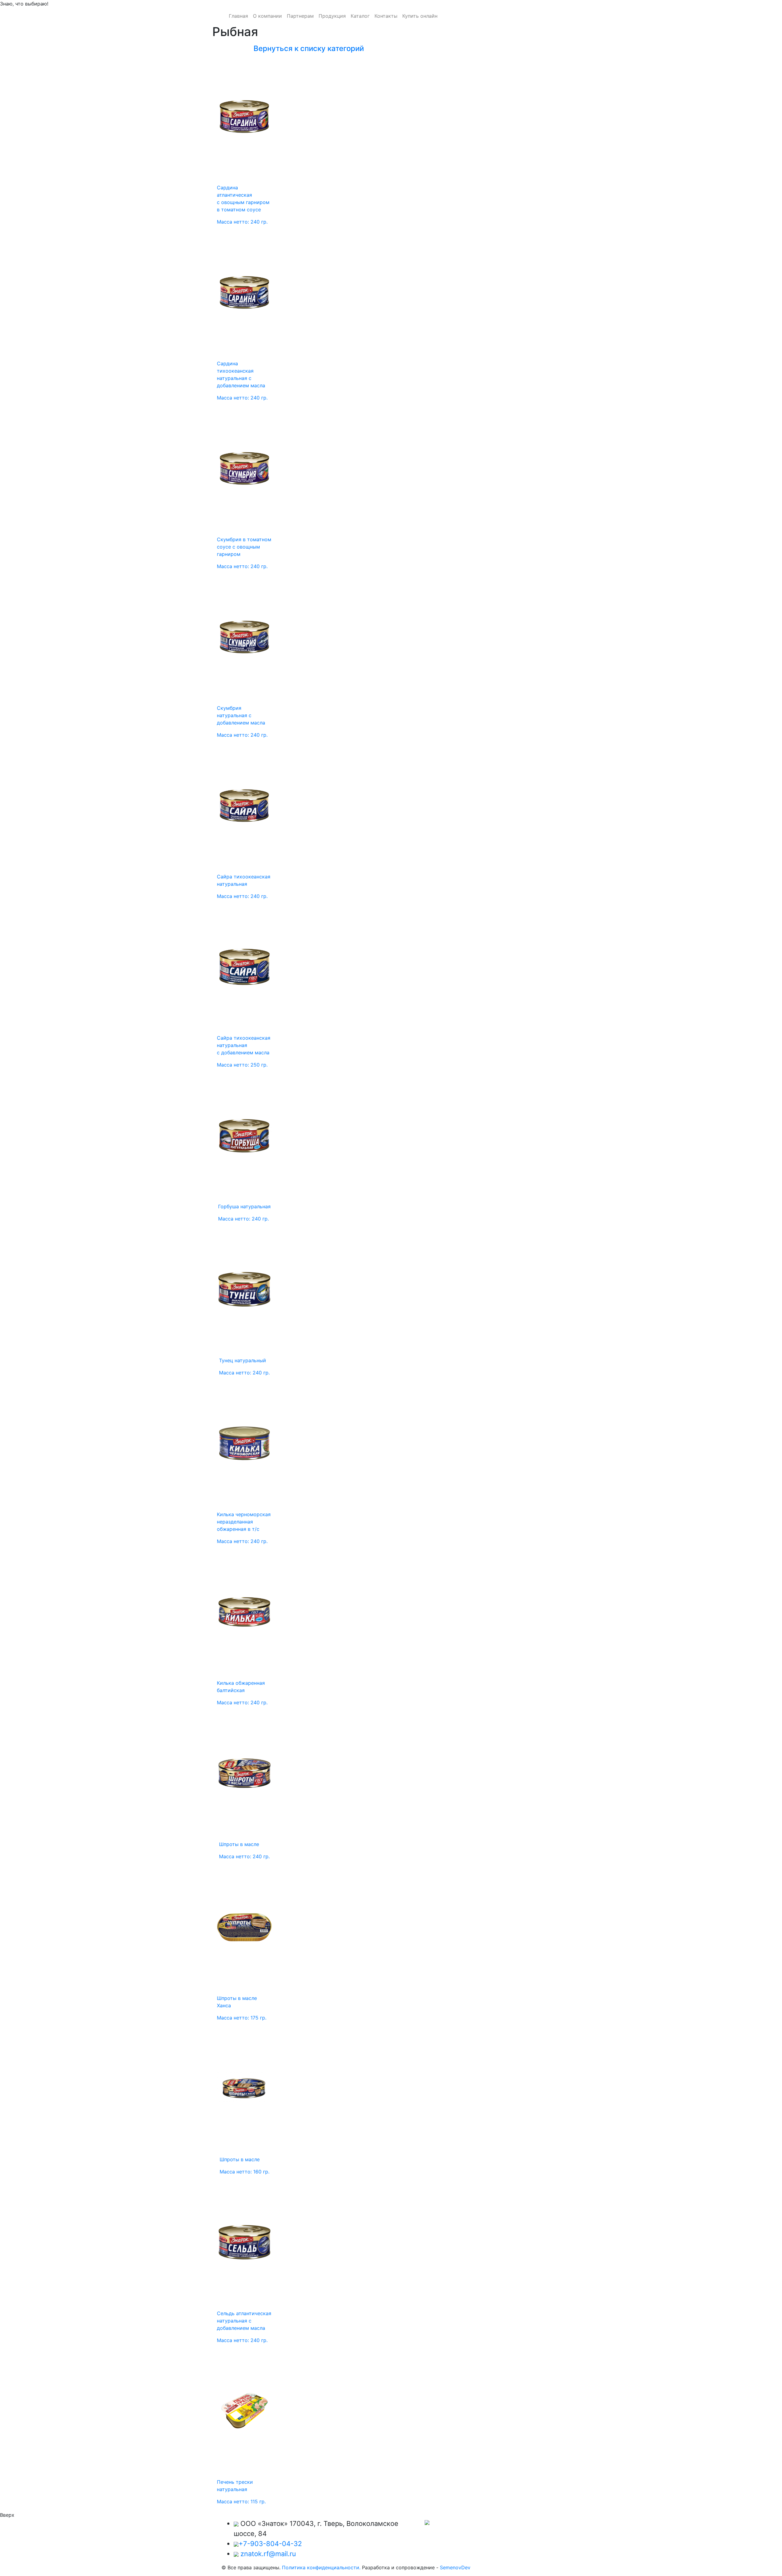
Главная (238, 16)
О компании (267, 16)
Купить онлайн (420, 16)
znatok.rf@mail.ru (268, 2554)
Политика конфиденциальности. (321, 2567)
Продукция (332, 16)
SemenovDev (455, 2567)
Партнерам (300, 16)
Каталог (360, 16)
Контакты (386, 16)
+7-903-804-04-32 (270, 2544)
